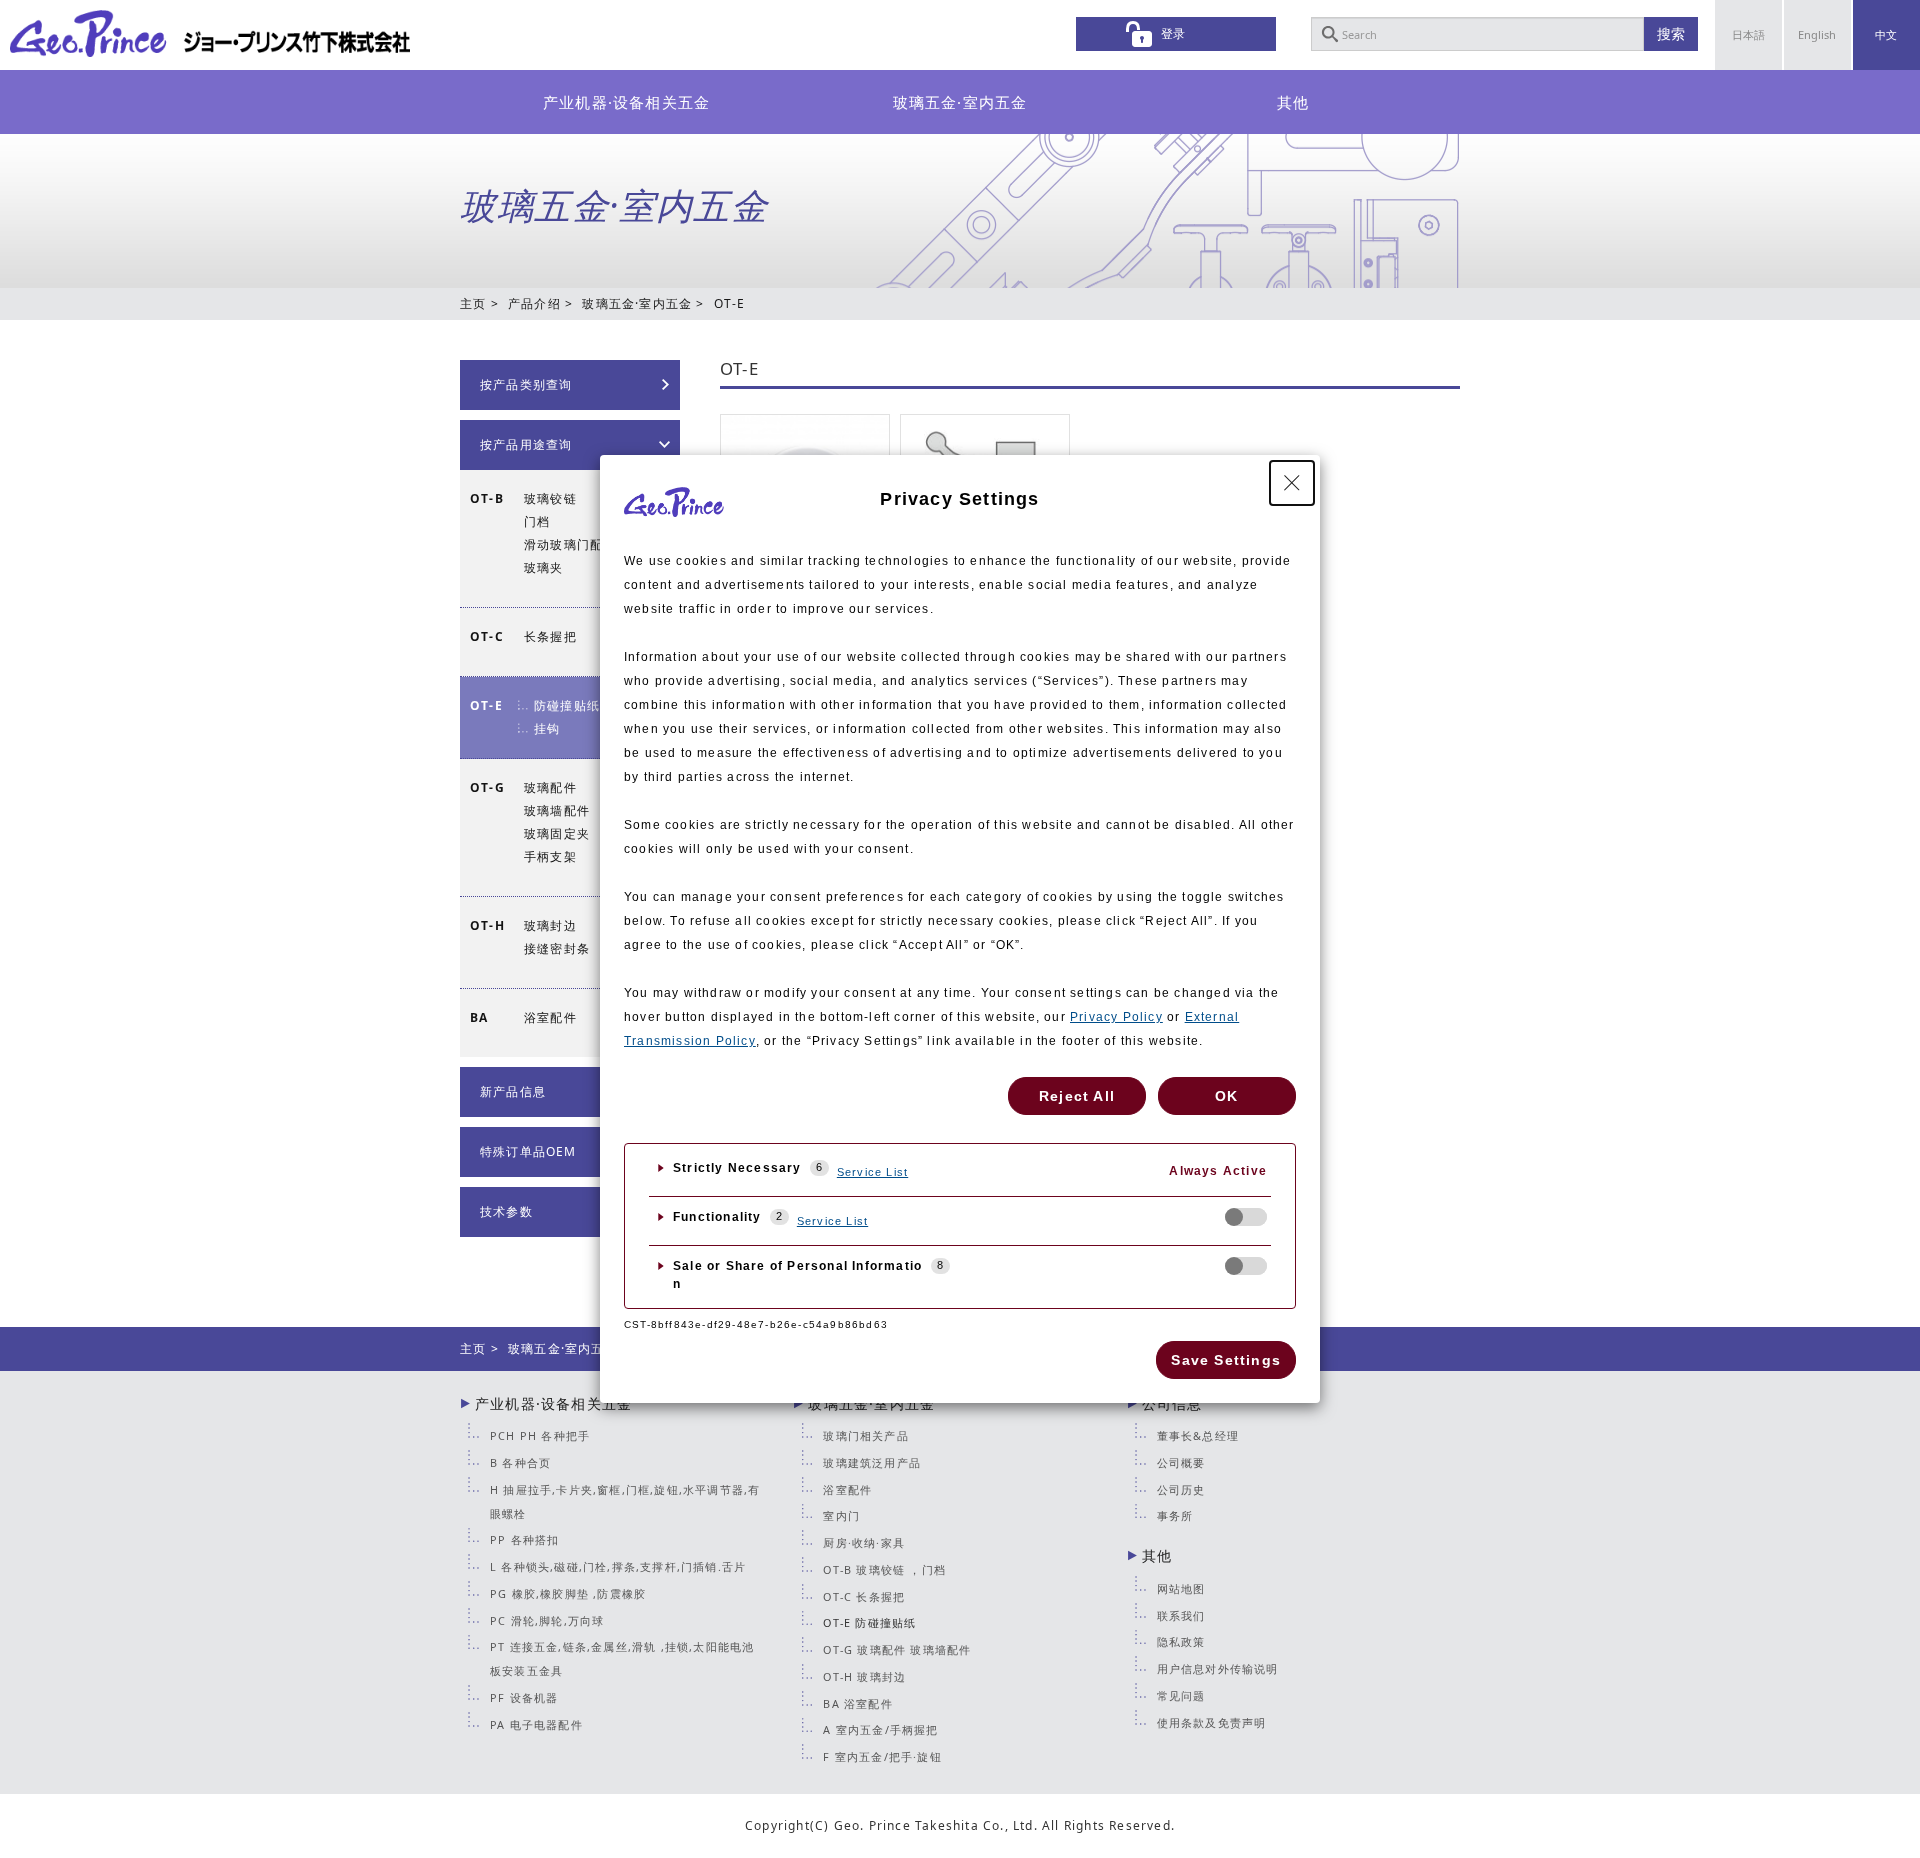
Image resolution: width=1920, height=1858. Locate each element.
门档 (537, 521)
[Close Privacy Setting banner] (1292, 483)
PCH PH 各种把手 (540, 1435)
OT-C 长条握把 (864, 1596)
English (1817, 34)
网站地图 (1181, 1588)
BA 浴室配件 (857, 1703)
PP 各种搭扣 (524, 1539)
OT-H (487, 925)
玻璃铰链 (550, 498)
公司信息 (1172, 1403)
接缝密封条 (557, 948)
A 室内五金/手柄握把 (880, 1729)
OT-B (487, 498)
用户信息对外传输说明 (1218, 1668)
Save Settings (1226, 1360)
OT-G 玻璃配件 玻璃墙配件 (897, 1649)
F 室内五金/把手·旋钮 (882, 1756)
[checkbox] (1246, 1217)
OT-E (739, 369)
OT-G (487, 787)
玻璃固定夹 (557, 833)
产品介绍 (534, 303)
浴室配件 (550, 1017)
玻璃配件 (550, 787)
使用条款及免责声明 (1212, 1722)
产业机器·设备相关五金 (626, 102)
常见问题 (1181, 1695)
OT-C (487, 636)
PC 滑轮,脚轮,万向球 (547, 1620)
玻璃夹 (544, 567)
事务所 (1175, 1515)
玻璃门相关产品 (865, 1435)
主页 (473, 303)
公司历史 (1181, 1489)
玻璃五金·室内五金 (960, 102)
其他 (1293, 102)
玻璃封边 (550, 925)
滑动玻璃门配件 (570, 544)
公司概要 (1181, 1462)
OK (1226, 1096)
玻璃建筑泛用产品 (872, 1462)
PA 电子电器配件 (536, 1724)
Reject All (1077, 1096)
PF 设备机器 (524, 1697)
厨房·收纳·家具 (864, 1542)
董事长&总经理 (1198, 1435)
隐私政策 (1181, 1641)
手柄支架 (550, 856)
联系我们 (1181, 1615)
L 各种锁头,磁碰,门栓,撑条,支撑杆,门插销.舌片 (618, 1566)
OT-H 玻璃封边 (864, 1676)
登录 (1173, 33)
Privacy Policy (1116, 1017)
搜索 (1671, 33)
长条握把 (550, 636)
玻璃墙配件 (557, 810)
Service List (872, 1172)
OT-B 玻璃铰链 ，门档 (884, 1569)
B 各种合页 (520, 1462)
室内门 (841, 1515)
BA (479, 1017)
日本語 (1748, 34)
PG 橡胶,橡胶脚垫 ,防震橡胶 (568, 1593)
